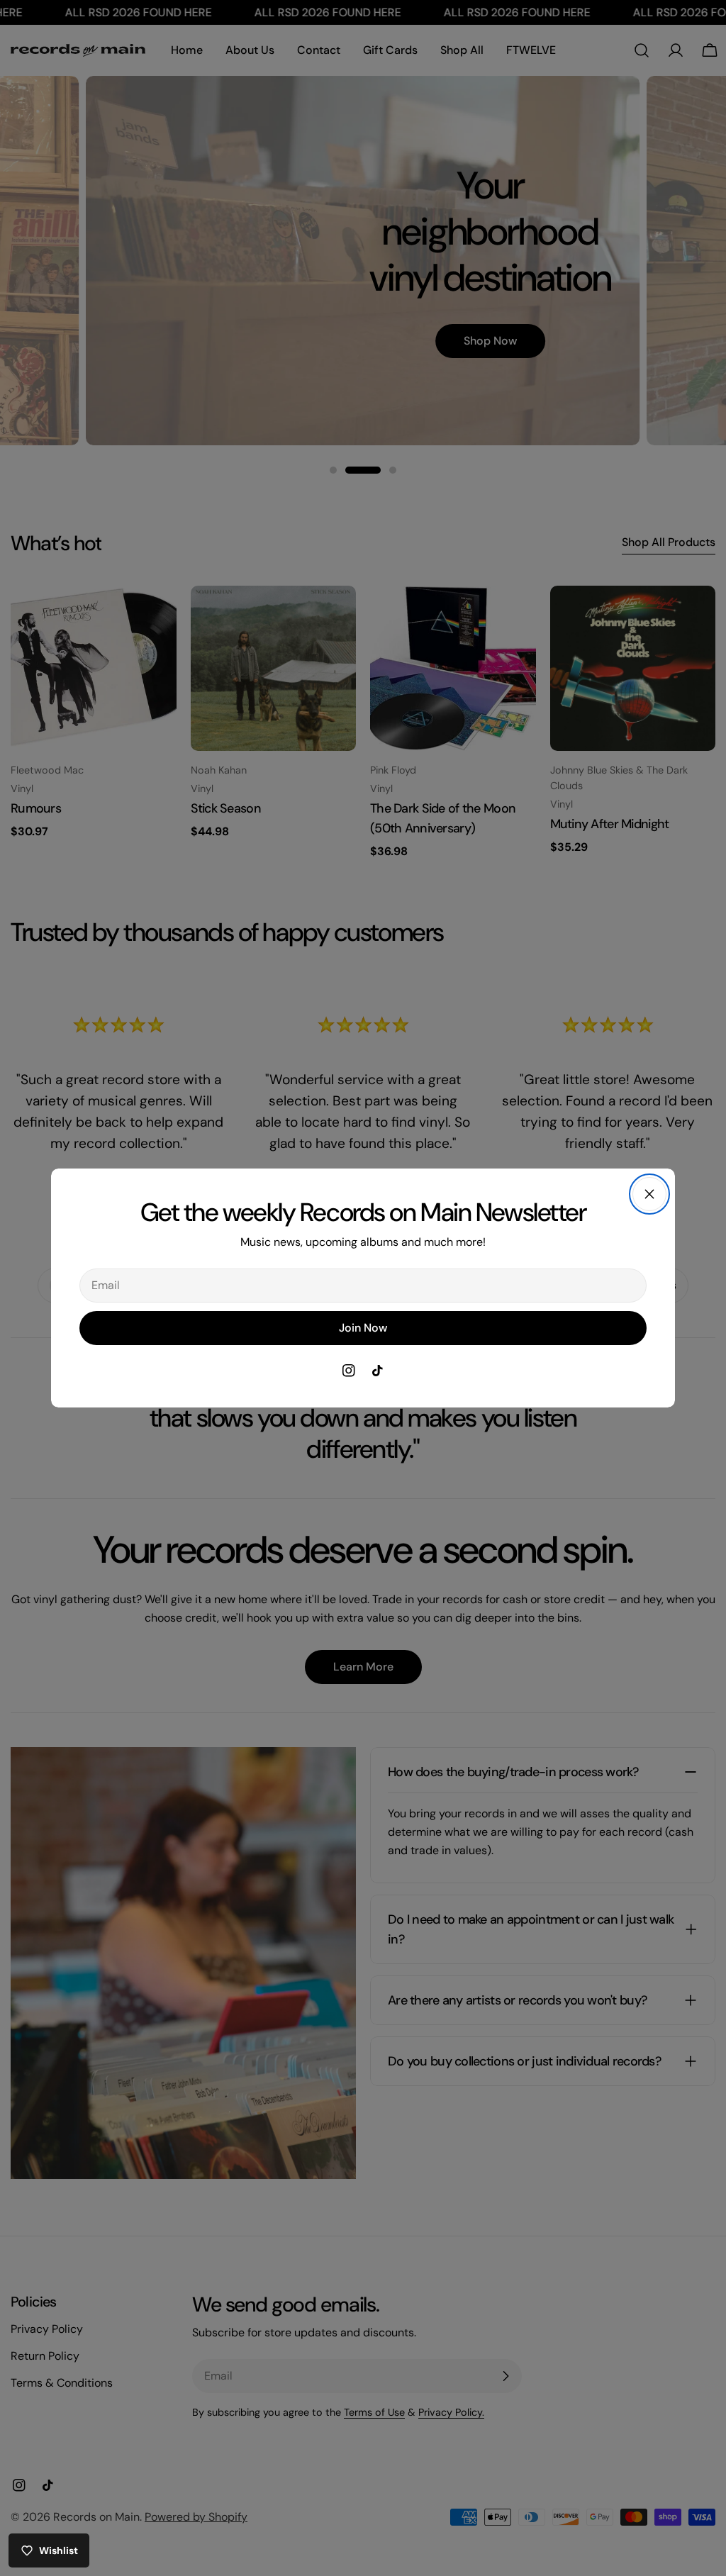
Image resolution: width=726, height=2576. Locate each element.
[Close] (649, 1194)
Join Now (363, 1328)
